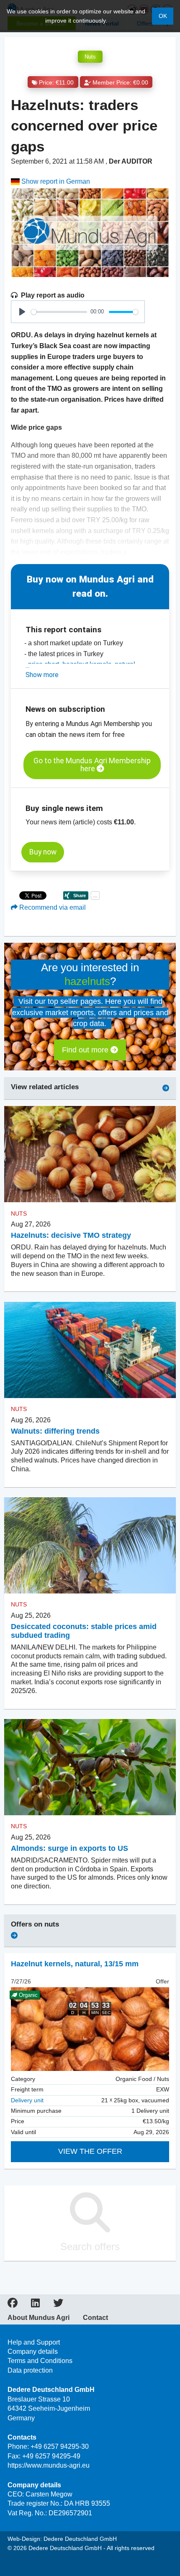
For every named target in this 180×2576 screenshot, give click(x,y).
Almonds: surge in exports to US (69, 1848)
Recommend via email (52, 907)
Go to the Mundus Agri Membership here (92, 765)
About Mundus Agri (39, 2318)
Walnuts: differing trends (55, 1431)
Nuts (90, 57)
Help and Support (34, 2342)
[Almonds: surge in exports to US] (90, 1767)
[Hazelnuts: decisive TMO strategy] (90, 1154)
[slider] (59, 312)
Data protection (30, 2370)
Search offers (90, 2246)
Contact (95, 2318)
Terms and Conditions (40, 2361)
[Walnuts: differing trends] (90, 1350)
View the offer (90, 2151)
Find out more (86, 1050)
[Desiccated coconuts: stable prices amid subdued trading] (90, 1546)
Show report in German (55, 181)
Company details (33, 2351)
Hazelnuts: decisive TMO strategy (71, 1235)
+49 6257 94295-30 (60, 2446)
